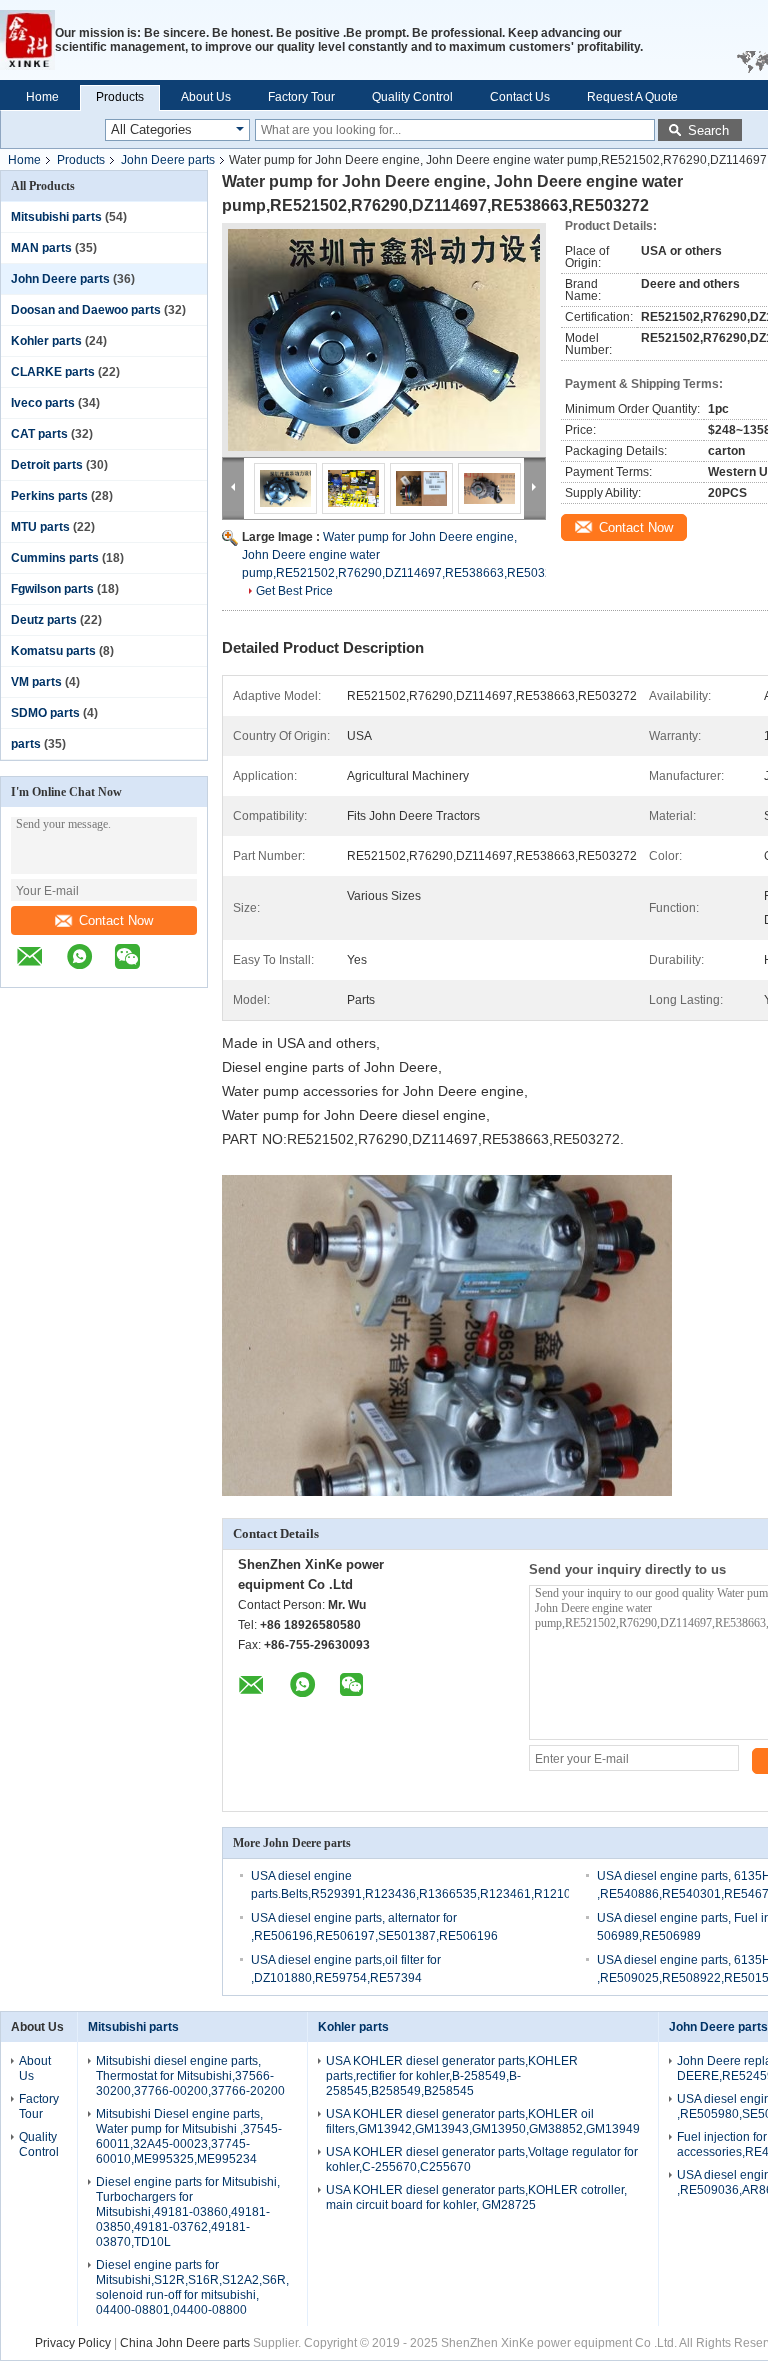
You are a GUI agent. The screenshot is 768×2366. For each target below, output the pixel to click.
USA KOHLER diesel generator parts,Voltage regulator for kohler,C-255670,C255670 (482, 2159)
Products (120, 97)
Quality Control (412, 97)
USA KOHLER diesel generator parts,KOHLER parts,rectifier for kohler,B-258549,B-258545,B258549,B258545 (452, 2076)
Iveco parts (43, 403)
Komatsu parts (53, 651)
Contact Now (116, 920)
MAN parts (41, 248)
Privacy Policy (73, 2343)
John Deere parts (168, 160)
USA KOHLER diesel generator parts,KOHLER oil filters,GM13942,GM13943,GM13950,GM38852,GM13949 (483, 2121)
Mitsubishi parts (56, 217)
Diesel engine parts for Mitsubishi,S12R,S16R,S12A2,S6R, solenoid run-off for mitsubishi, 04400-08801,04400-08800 (192, 2287)
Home (42, 97)
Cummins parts (55, 558)
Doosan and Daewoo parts (86, 310)
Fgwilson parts (52, 589)
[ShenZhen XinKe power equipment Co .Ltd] (27, 40)
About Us (206, 97)
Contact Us (520, 97)
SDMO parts (45, 713)
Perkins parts (49, 496)
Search (708, 130)
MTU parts (40, 527)
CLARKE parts (53, 372)
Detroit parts (47, 465)
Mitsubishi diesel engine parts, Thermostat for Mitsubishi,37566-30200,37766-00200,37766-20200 (190, 2076)
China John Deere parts (185, 2343)
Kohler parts (46, 341)
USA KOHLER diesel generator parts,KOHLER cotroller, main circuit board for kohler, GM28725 (476, 2197)
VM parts (36, 682)
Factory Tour (301, 97)
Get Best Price (294, 591)
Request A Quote (632, 97)
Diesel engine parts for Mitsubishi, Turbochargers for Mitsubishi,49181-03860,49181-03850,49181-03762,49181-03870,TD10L (188, 2212)
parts (26, 744)
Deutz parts (44, 620)
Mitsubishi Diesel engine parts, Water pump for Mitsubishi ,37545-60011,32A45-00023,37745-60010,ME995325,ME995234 (189, 2136)
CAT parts (39, 434)
